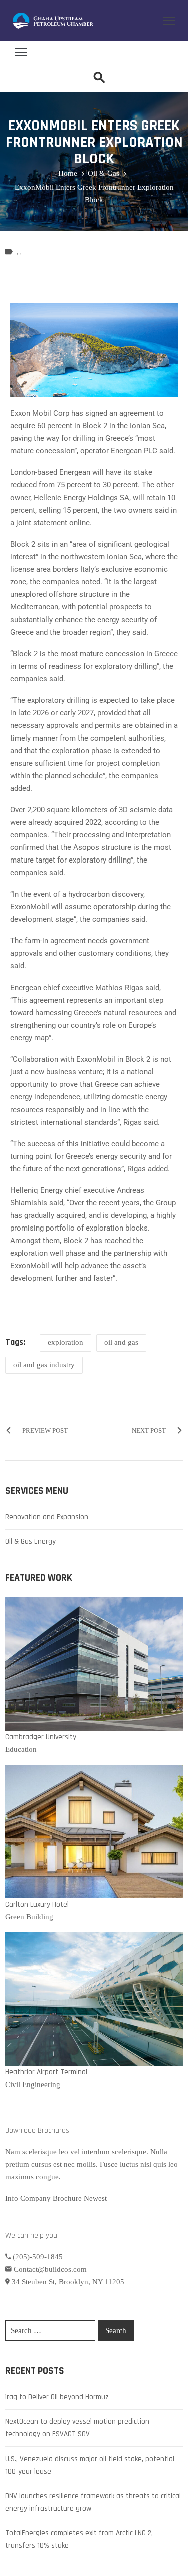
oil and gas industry (44, 1365)
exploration (65, 1342)
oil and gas (121, 1342)
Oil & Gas (104, 173)
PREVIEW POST (45, 1431)
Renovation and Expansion (47, 1517)
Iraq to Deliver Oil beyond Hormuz (57, 2397)
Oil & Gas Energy (30, 1542)
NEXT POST (149, 1431)
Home (68, 173)
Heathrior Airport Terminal (46, 2072)
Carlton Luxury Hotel (37, 1905)
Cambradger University (41, 1737)
